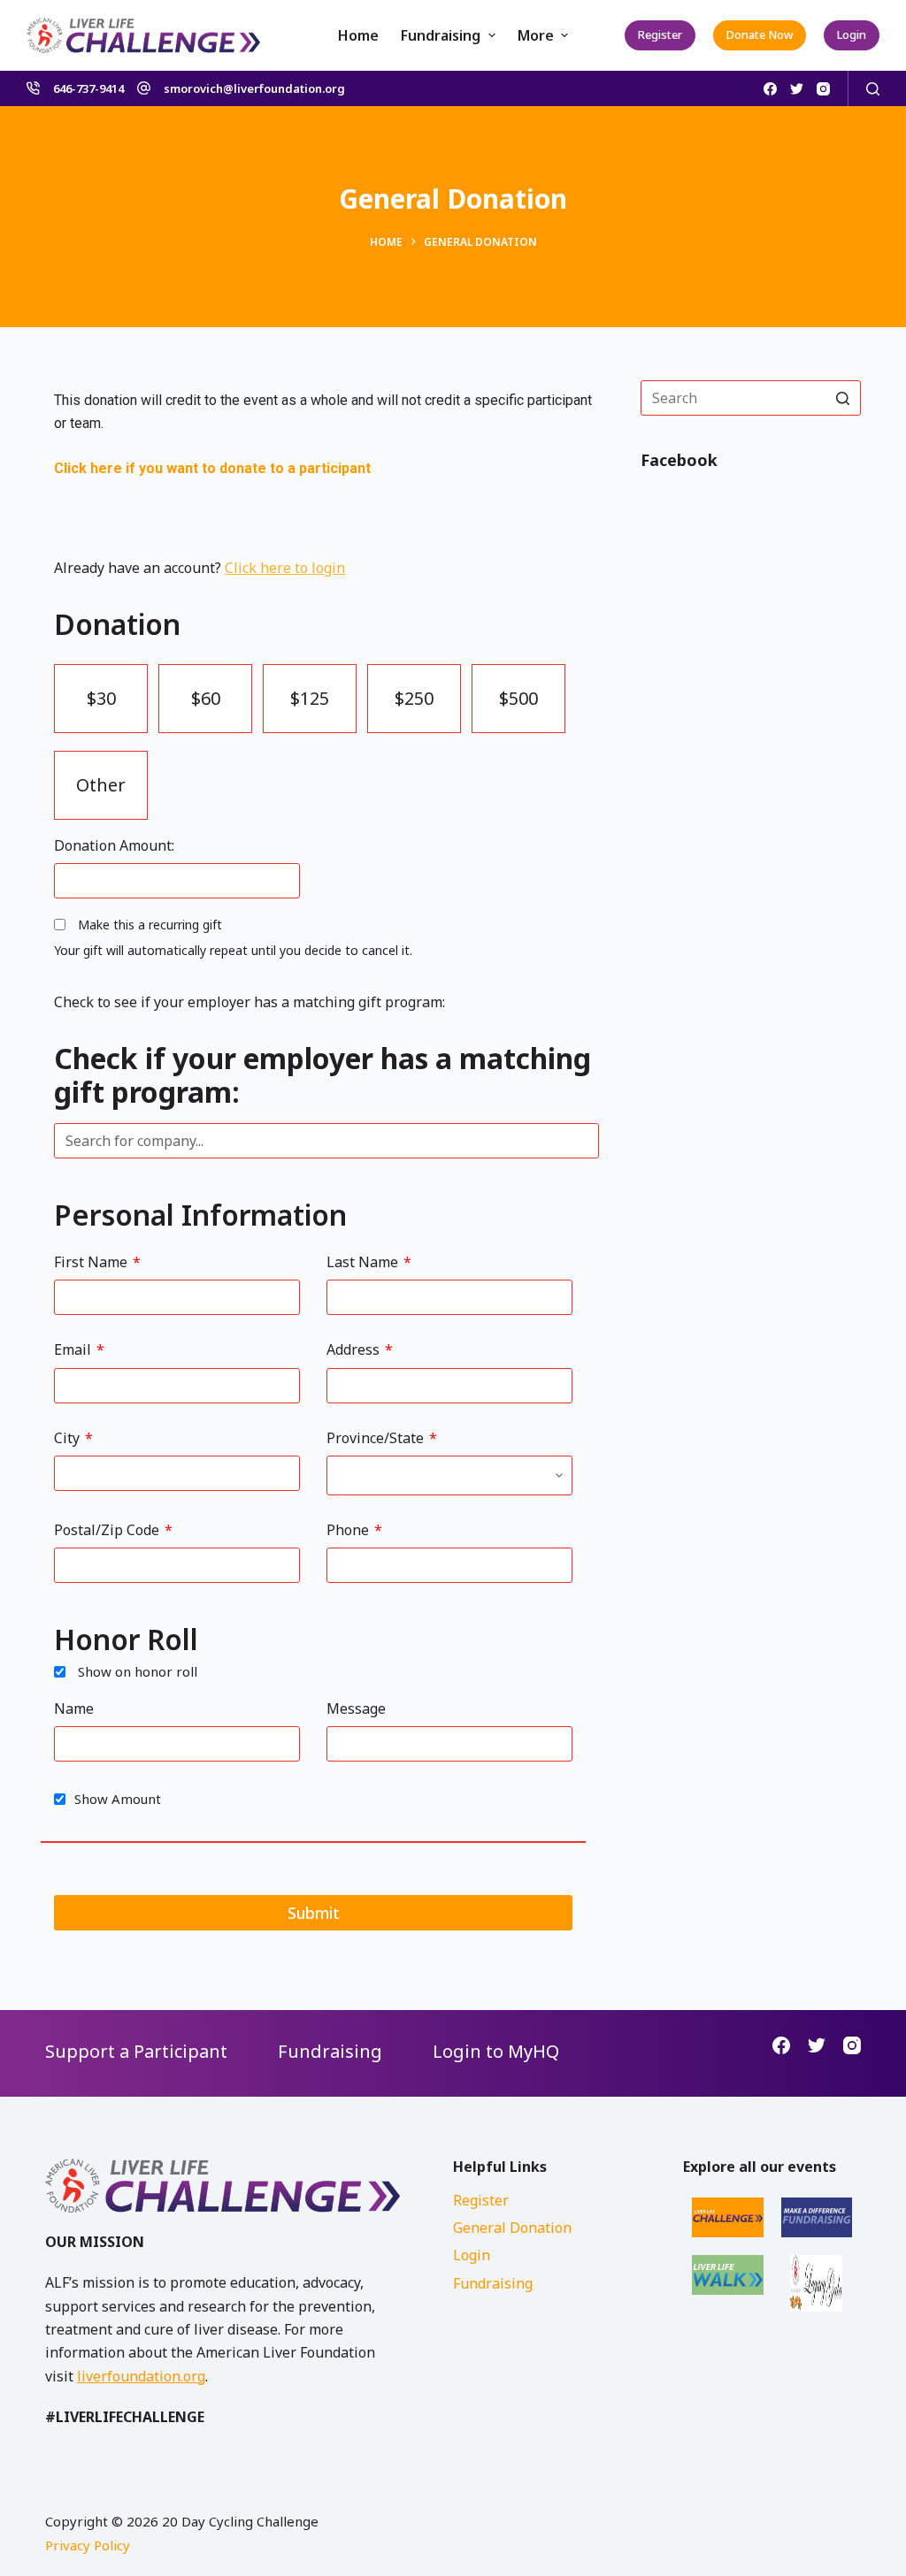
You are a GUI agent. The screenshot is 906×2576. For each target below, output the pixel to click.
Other (101, 785)
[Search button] (843, 398)
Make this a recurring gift (150, 925)
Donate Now (760, 34)
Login (852, 34)
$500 (518, 698)
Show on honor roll (138, 1671)
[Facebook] (770, 89)
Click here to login (285, 568)
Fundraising (441, 35)
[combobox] (326, 1141)
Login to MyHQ (496, 2051)
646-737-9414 (88, 88)
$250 (414, 698)
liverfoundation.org (141, 2376)
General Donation (512, 2228)
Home (358, 35)
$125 (310, 698)
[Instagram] (823, 89)
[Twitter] (797, 89)
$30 (101, 698)
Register (660, 34)
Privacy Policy (88, 2545)
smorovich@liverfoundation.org (254, 88)
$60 (206, 698)
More (536, 35)
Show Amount (118, 1799)
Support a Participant (136, 2051)
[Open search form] (873, 89)
